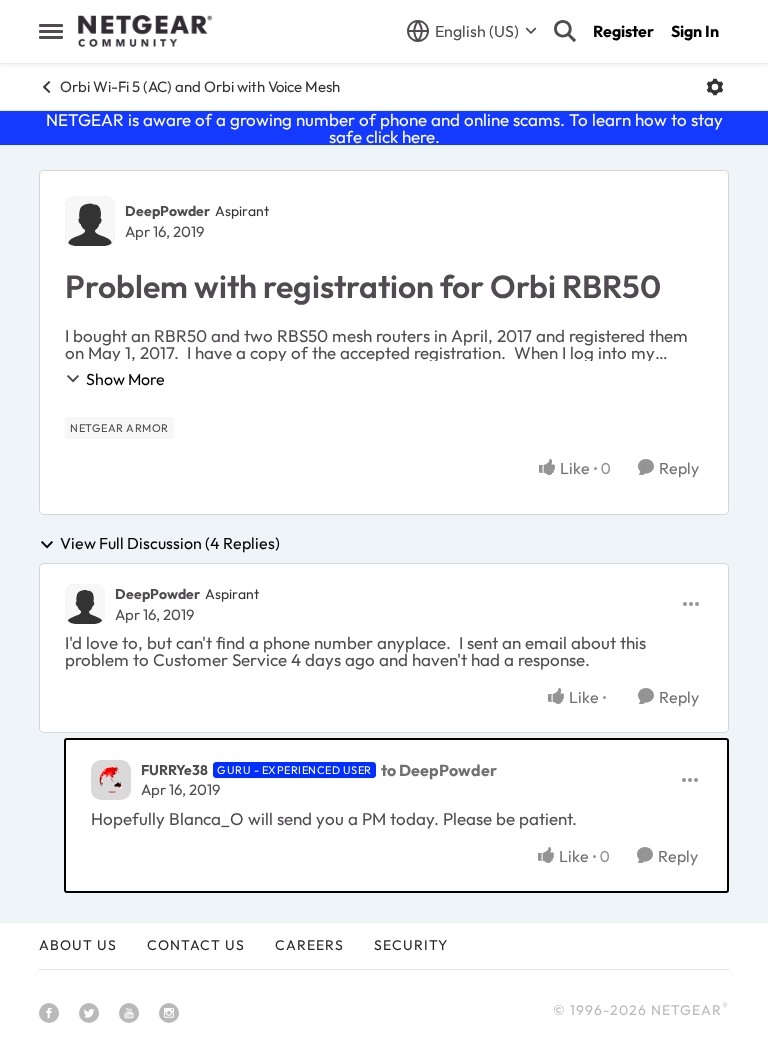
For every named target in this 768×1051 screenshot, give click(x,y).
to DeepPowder (439, 770)
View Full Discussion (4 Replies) (170, 544)
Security (411, 945)
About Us (78, 945)
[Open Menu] (715, 87)
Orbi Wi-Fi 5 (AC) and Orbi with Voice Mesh (200, 86)
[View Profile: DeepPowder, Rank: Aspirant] (90, 221)
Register (623, 31)
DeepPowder (167, 211)
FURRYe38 (174, 770)
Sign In (695, 31)
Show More (125, 379)
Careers (309, 945)
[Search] (565, 31)
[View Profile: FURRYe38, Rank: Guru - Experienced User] (111, 780)
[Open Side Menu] (51, 31)
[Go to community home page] (145, 31)
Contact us (196, 945)
